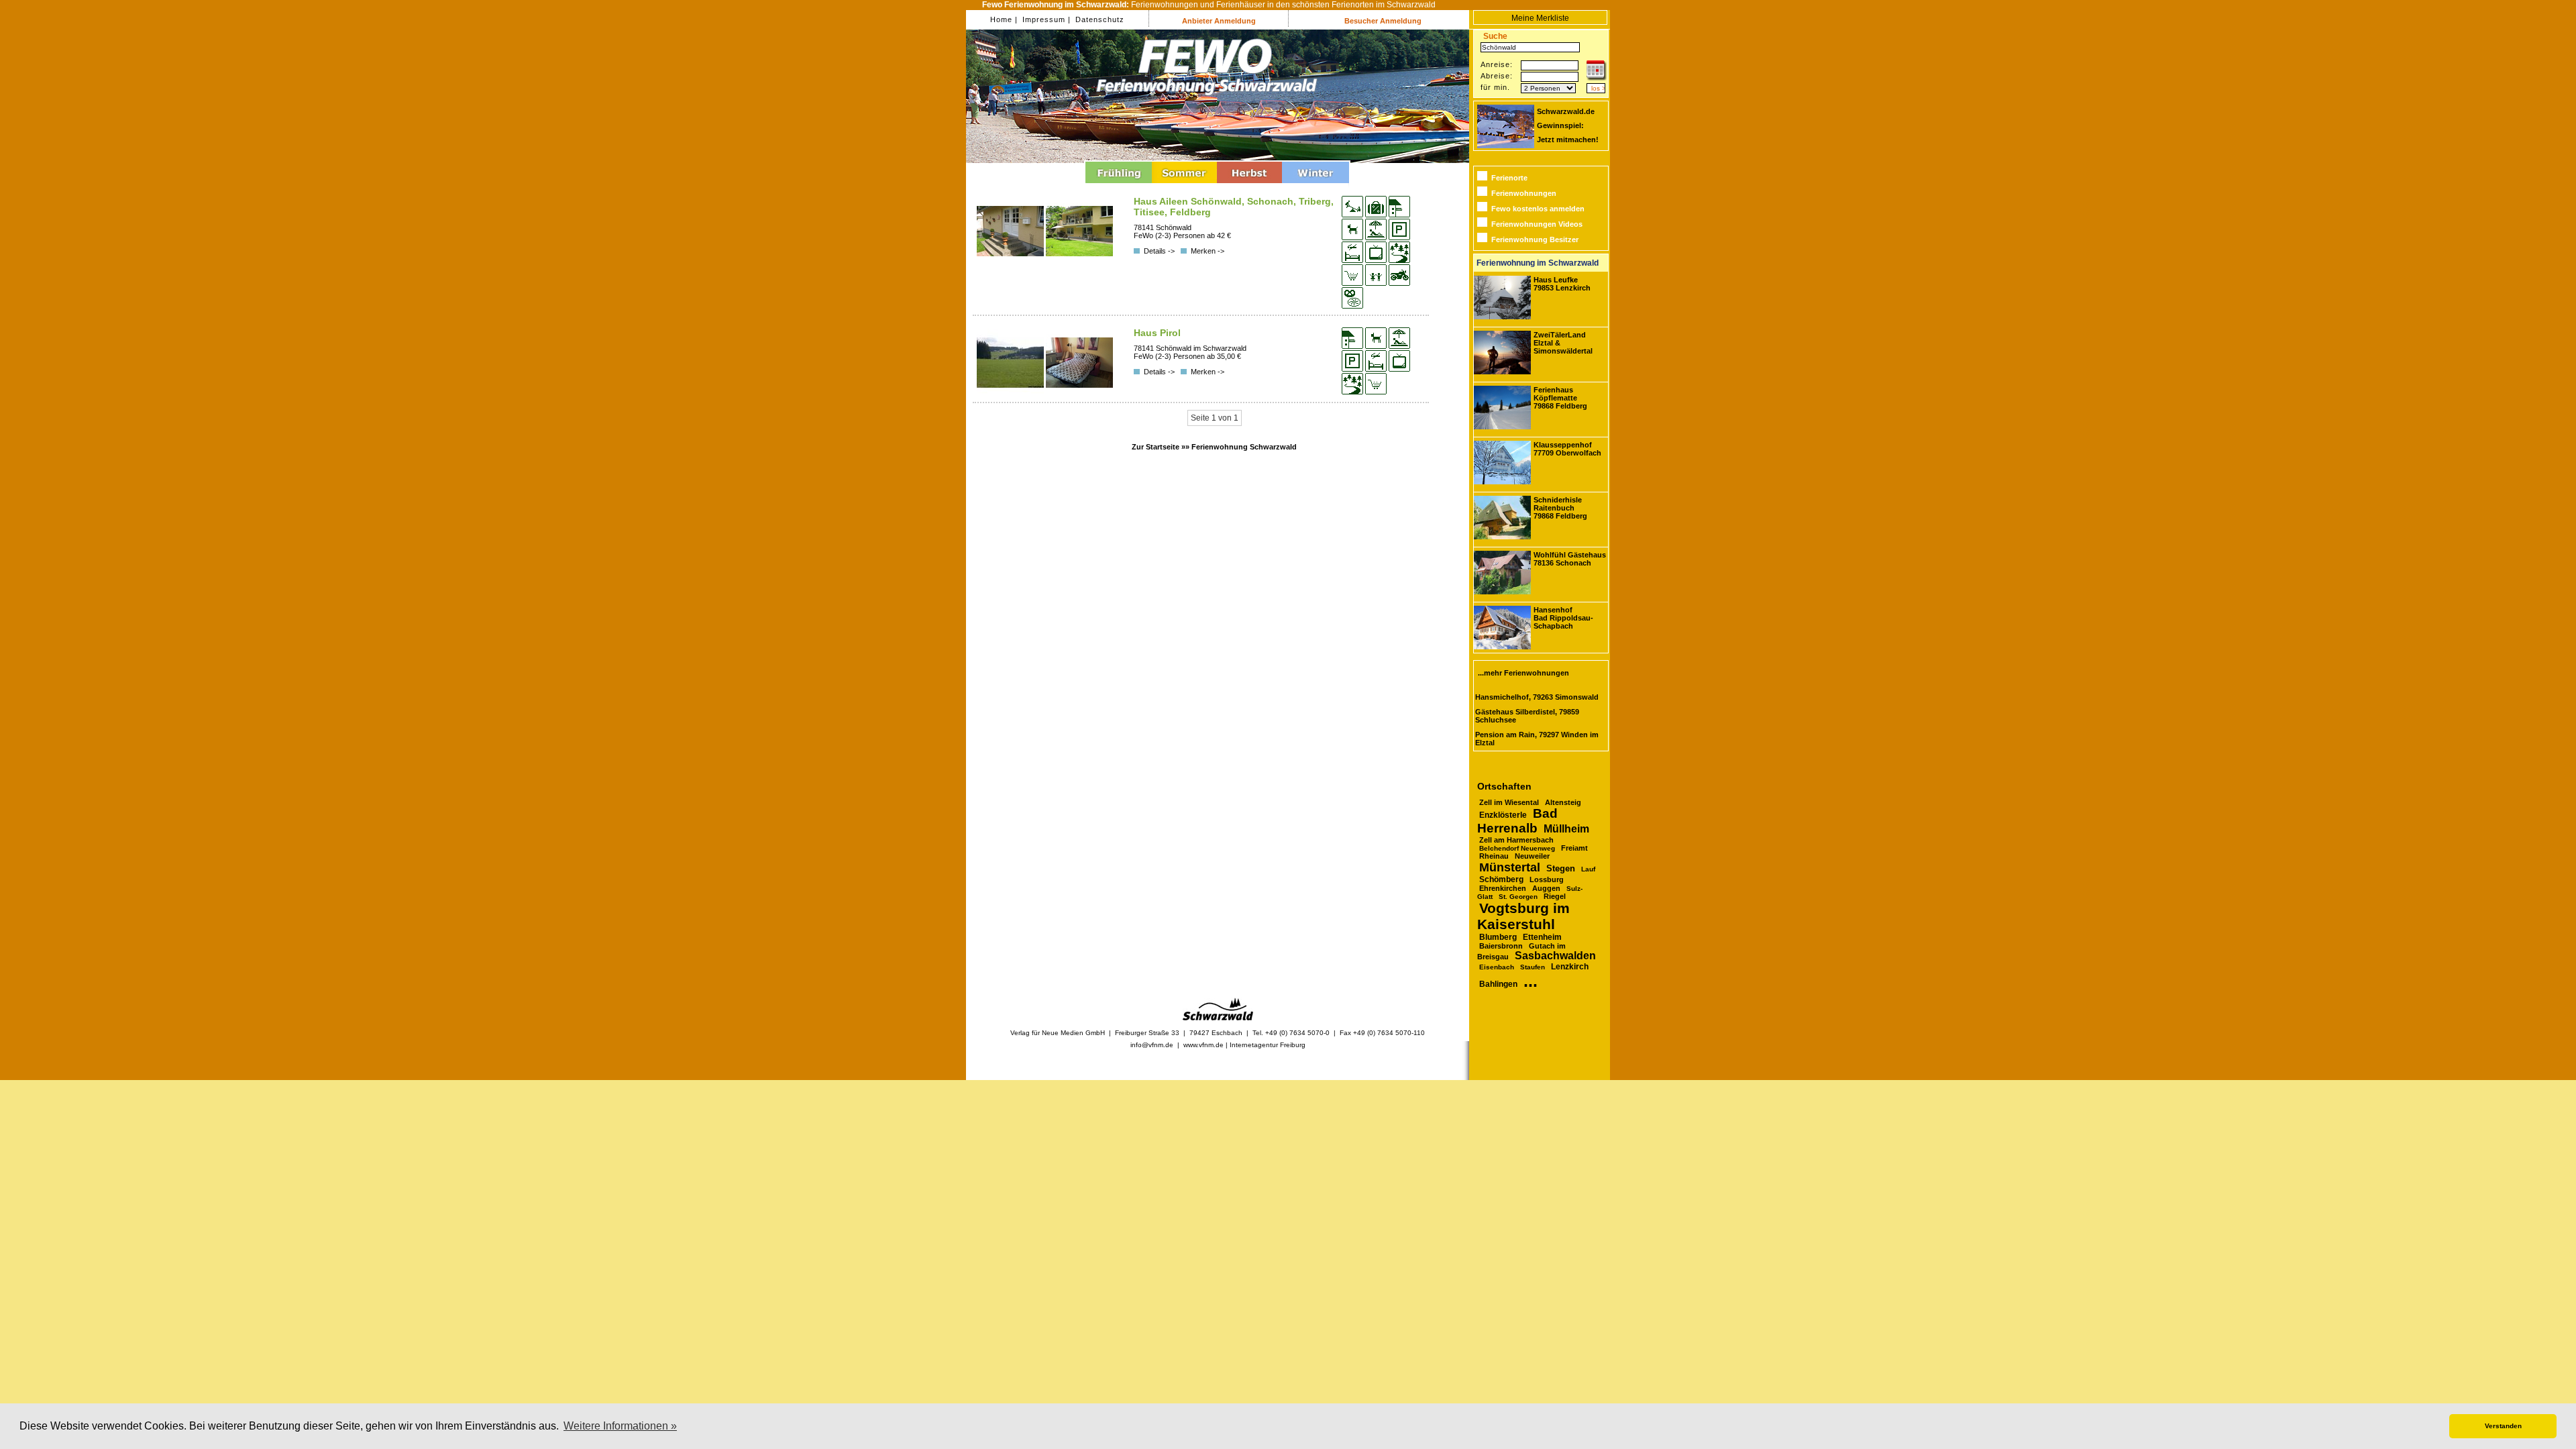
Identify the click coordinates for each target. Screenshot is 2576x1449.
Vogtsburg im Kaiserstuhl (1523, 916)
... (1531, 981)
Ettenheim (1542, 937)
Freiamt (1574, 848)
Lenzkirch (1570, 967)
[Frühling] (1119, 185)
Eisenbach (1497, 967)
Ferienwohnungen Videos (1537, 224)
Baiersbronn (1501, 946)
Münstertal (1510, 867)
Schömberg (1501, 879)
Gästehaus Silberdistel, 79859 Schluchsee (1527, 716)
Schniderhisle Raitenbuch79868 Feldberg (1560, 508)
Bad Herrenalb (1517, 821)
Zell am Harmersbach (1516, 840)
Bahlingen (1498, 984)
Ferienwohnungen (1524, 193)
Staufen (1533, 967)
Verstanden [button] (2503, 1426)
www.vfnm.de (1203, 1045)
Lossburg (1547, 879)
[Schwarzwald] (1218, 1018)
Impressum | (1045, 19)
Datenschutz (1098, 19)
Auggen (1546, 888)
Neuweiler (1532, 856)
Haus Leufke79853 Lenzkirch (1562, 284)
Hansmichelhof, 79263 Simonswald (1537, 697)
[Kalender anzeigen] (1597, 78)
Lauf (1588, 869)
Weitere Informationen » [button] (620, 1426)
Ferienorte (1509, 178)
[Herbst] (1249, 185)
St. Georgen (1518, 897)
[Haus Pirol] (1011, 393)
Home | (1004, 19)
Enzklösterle (1503, 815)
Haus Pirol (1157, 333)
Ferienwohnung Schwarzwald (1244, 447)
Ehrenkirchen (1503, 888)
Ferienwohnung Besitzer (1535, 239)
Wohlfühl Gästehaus (1570, 559)
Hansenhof (1563, 618)
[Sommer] (1184, 185)
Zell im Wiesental (1509, 802)
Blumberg (1498, 937)
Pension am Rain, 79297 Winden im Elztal (1537, 739)
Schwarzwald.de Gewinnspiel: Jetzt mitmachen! (1568, 125)
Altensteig (1563, 802)
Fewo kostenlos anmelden (1538, 209)
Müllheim (1566, 828)
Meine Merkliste (1540, 18)
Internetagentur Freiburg (1268, 1045)
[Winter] (1316, 185)
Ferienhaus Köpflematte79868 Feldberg (1560, 398)
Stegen (1561, 869)
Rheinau (1494, 856)
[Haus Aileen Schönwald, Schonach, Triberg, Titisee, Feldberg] (1011, 262)
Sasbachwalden (1555, 956)
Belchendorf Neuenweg (1517, 848)
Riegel (1555, 896)
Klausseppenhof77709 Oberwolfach (1567, 449)
